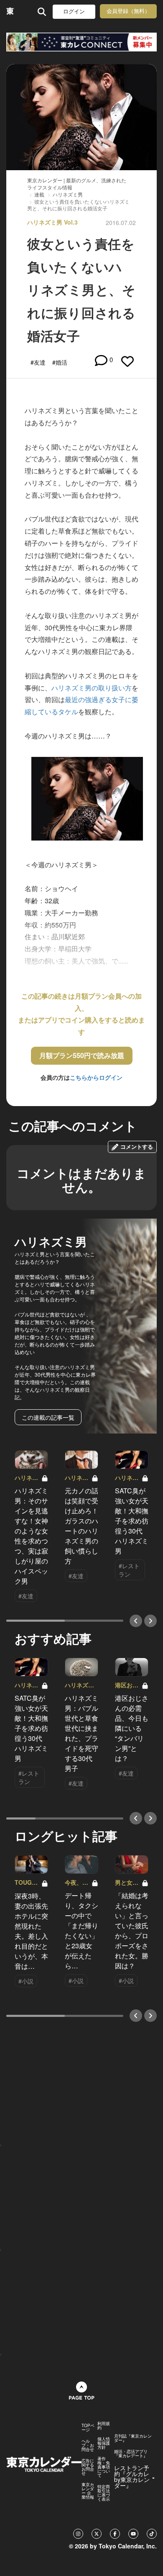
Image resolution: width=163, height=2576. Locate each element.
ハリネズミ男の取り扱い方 (92, 688)
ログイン (74, 11)
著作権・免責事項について (104, 2467)
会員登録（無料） (128, 11)
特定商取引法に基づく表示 (104, 2493)
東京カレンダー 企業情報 (88, 2491)
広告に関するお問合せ (88, 2467)
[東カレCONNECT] (81, 42)
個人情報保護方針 (104, 2443)
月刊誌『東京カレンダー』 (133, 2438)
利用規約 (104, 2425)
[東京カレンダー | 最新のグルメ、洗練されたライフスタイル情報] (10, 11)
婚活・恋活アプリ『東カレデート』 (131, 2453)
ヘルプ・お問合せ (88, 2445)
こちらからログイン (96, 1077)
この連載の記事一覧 (48, 1417)
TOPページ (88, 2428)
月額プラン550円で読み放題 (82, 1055)
